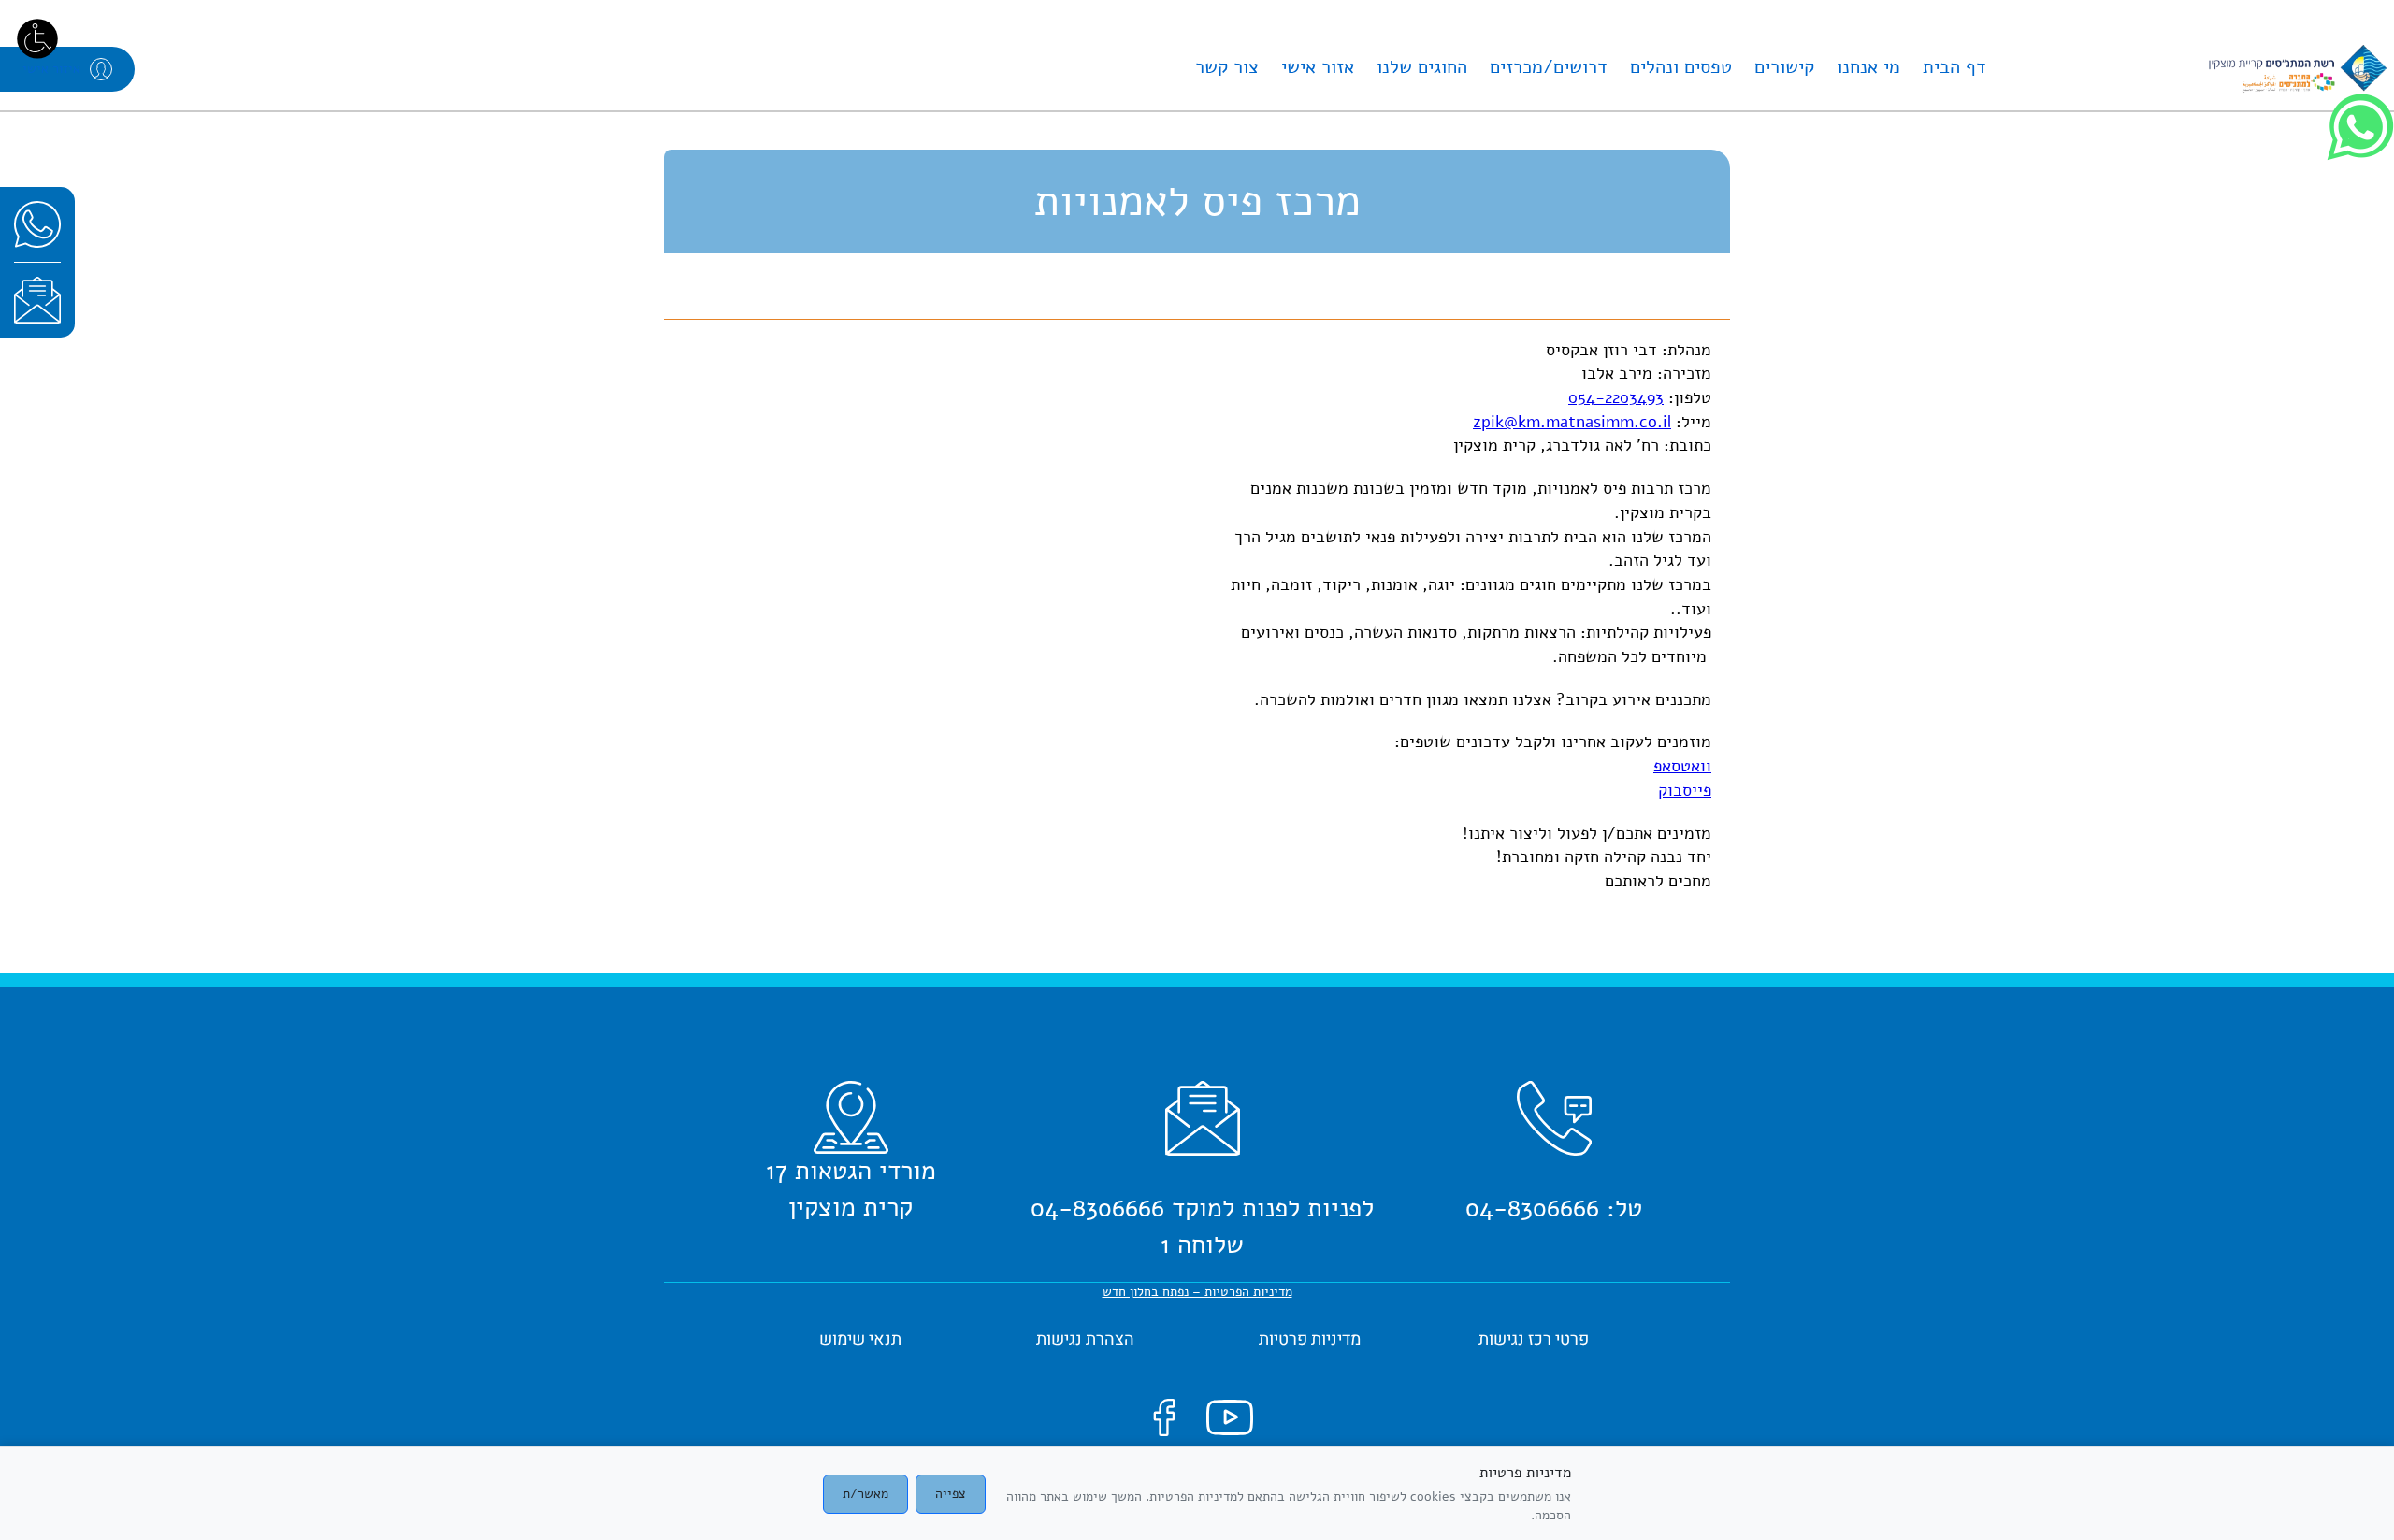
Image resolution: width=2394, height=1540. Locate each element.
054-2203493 (1616, 397)
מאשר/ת (865, 1494)
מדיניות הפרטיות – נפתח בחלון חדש (1197, 1292)
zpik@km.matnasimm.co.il (1572, 422)
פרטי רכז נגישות (1534, 1339)
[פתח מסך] (37, 37)
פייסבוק (1685, 790)
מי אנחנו (1868, 67)
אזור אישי (1318, 67)
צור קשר (1227, 67)
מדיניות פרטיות (1310, 1339)
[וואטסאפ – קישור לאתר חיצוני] (37, 224)
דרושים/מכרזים (1549, 67)
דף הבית (1954, 67)
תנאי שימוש (860, 1339)
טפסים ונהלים (1681, 67)
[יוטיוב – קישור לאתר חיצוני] (1230, 1417)
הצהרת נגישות (1085, 1339)
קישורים (1784, 67)
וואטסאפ (1682, 766)
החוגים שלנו (1422, 67)
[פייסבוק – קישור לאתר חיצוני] (1164, 1417)
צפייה (951, 1494)
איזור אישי (51, 69)
